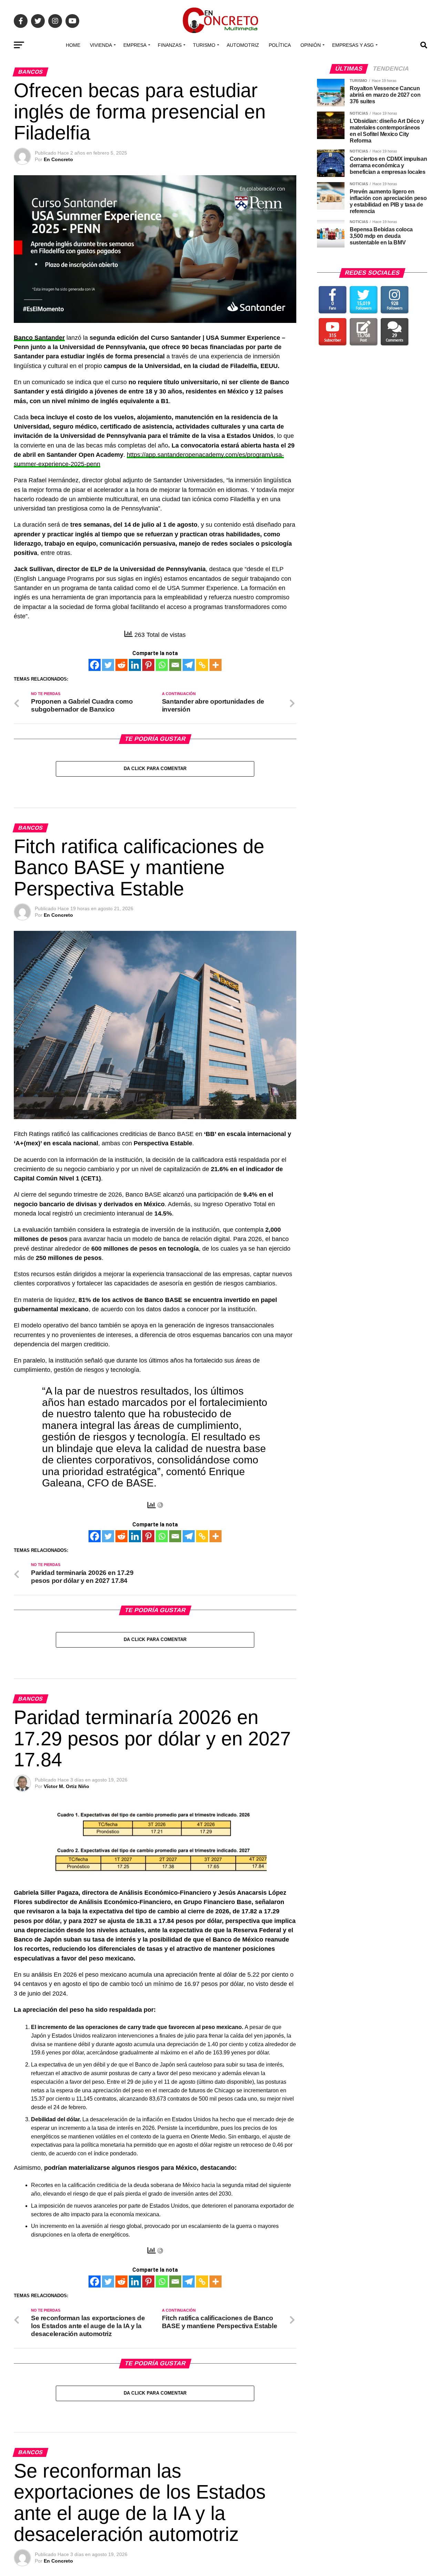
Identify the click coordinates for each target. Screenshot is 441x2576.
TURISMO (204, 45)
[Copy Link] (202, 665)
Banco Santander (39, 338)
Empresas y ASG (353, 45)
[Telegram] (189, 665)
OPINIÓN (311, 45)
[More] (216, 665)
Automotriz (243, 45)
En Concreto (58, 159)
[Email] (175, 665)
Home (73, 45)
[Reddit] (121, 665)
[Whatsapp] (162, 665)
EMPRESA (135, 45)
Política (280, 45)
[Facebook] (95, 665)
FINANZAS (170, 45)
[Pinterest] (148, 665)
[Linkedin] (135, 665)
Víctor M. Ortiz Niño (66, 1786)
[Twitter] (108, 665)
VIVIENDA (101, 45)
